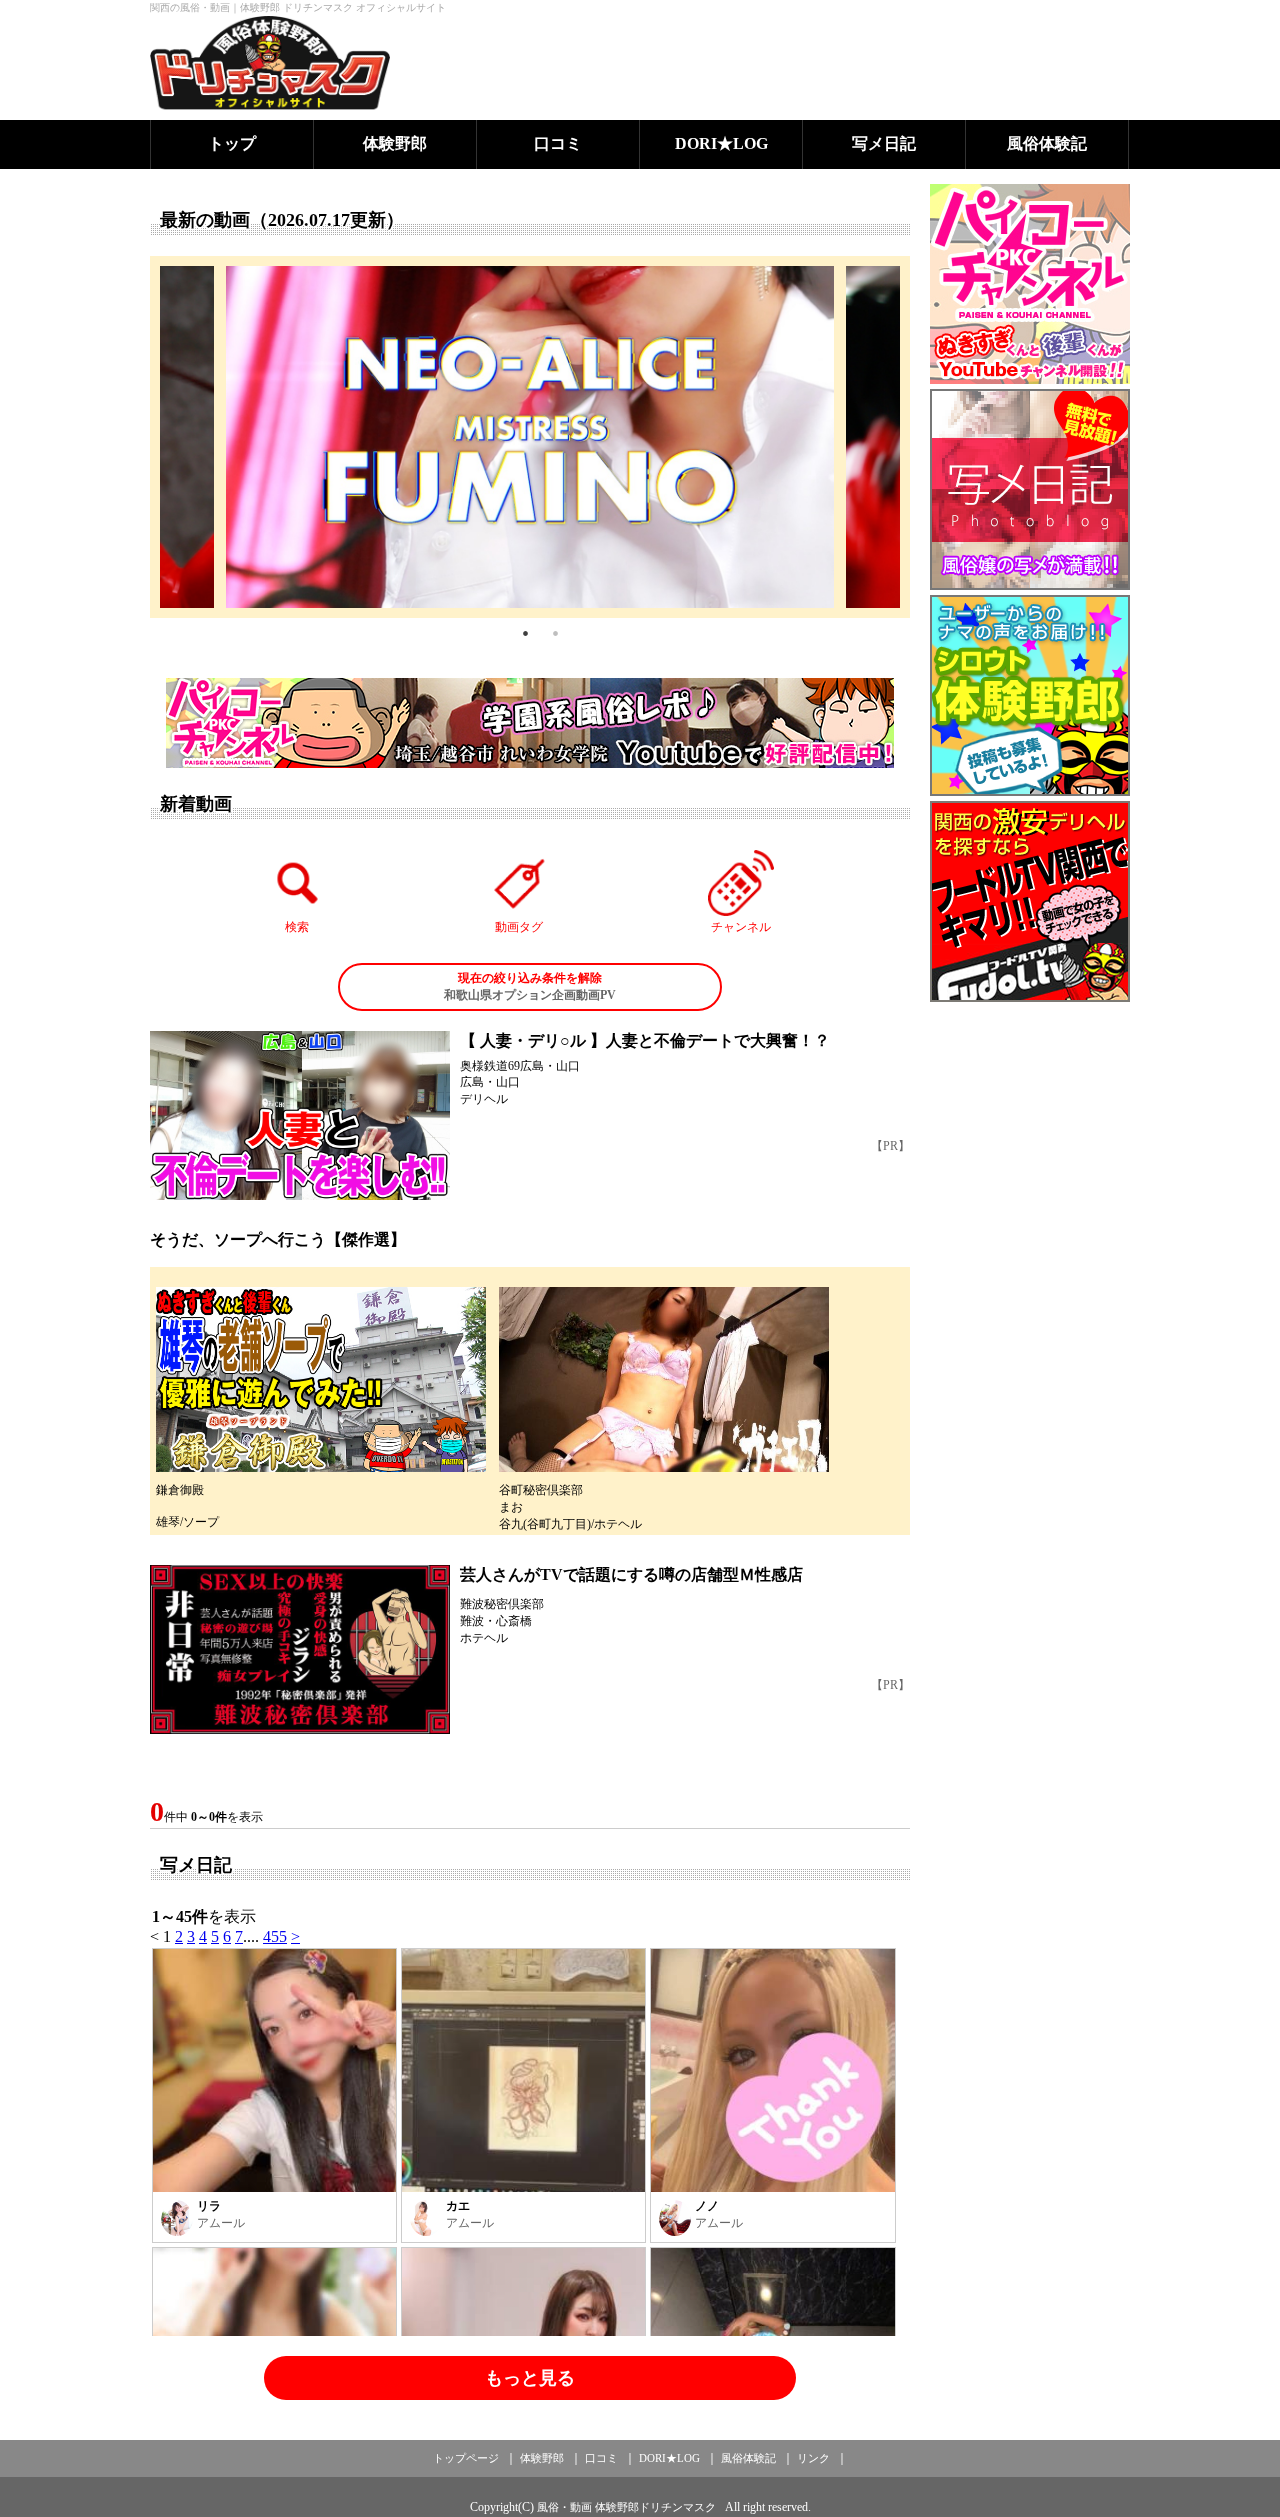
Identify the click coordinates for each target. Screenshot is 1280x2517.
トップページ (466, 2458)
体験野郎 (395, 143)
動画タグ (519, 927)
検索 (297, 927)
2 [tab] (555, 633)
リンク (813, 2458)
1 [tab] (525, 633)
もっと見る (530, 2378)
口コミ (558, 143)
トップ (232, 143)
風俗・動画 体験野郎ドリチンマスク (626, 2507)
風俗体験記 (1047, 143)
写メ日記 (884, 143)
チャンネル (741, 927)
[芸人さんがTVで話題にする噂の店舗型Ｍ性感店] (300, 1649)
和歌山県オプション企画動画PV (530, 986)
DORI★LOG (721, 143)
